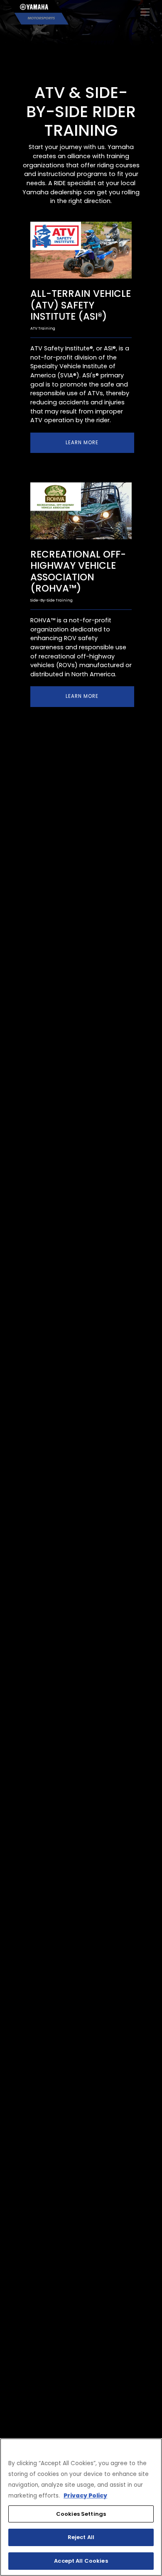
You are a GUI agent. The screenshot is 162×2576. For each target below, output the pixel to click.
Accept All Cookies (81, 2561)
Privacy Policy (85, 2496)
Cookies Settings (81, 2514)
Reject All (81, 2537)
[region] (81, 2507)
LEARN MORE (82, 443)
